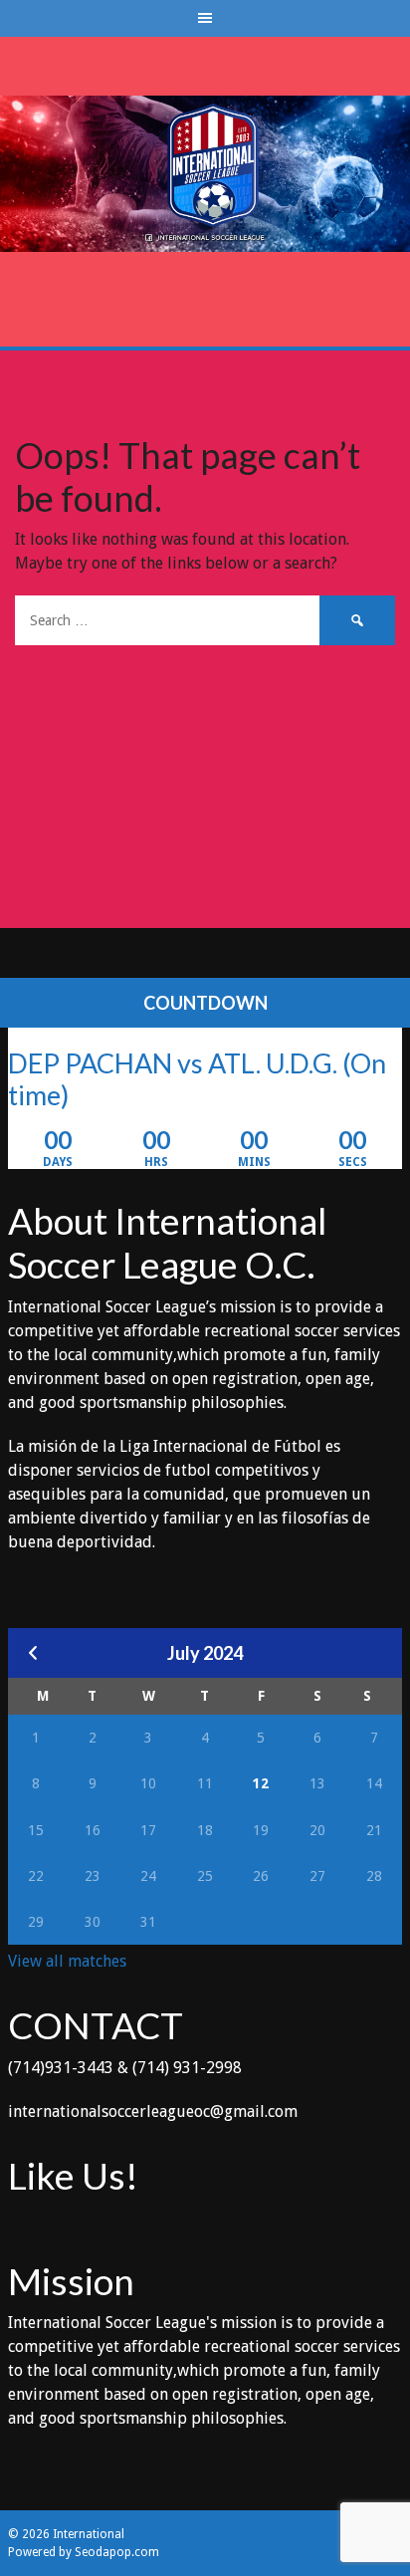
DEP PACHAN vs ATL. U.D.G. (173, 1063)
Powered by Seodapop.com (84, 2552)
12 (261, 1783)
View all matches (67, 1961)
